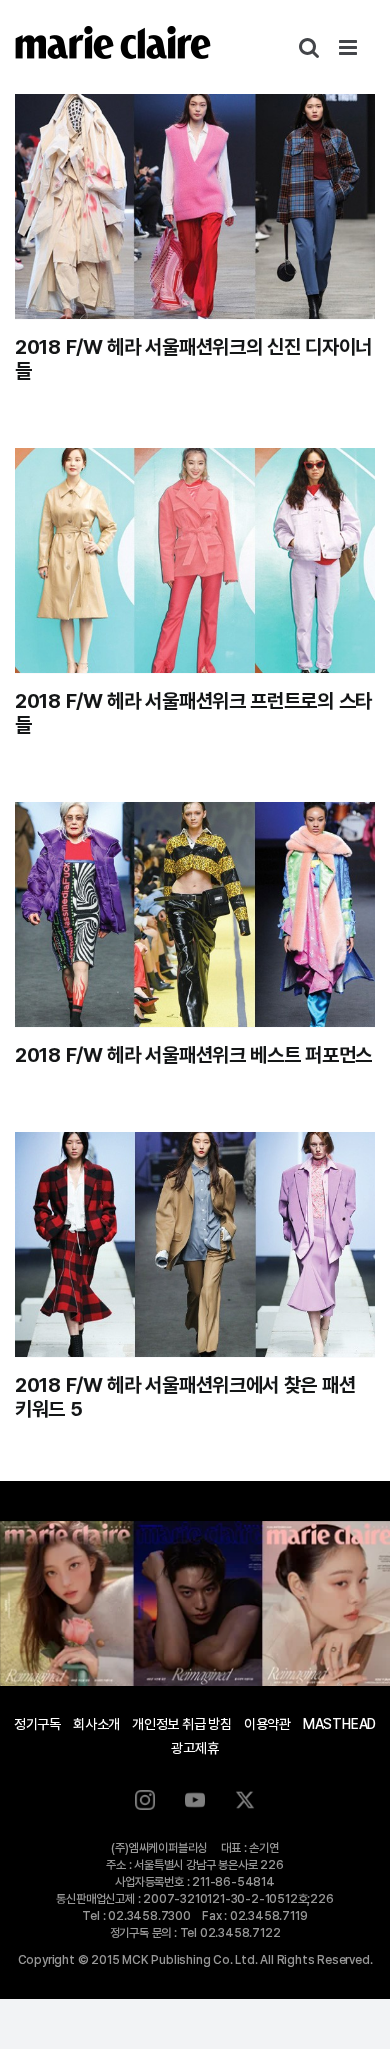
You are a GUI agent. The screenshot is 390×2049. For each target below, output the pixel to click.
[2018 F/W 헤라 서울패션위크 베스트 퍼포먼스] (195, 914)
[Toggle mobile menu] (349, 47)
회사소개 (96, 1724)
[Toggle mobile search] (309, 47)
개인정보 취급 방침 (182, 1724)
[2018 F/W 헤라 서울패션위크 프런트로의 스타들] (195, 560)
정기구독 (37, 1724)
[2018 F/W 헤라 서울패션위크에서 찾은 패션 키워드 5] (195, 1244)
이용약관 (267, 1724)
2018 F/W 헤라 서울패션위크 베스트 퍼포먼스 (193, 1055)
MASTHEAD (339, 1724)
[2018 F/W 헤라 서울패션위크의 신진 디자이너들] (195, 206)
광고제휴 (194, 1748)
